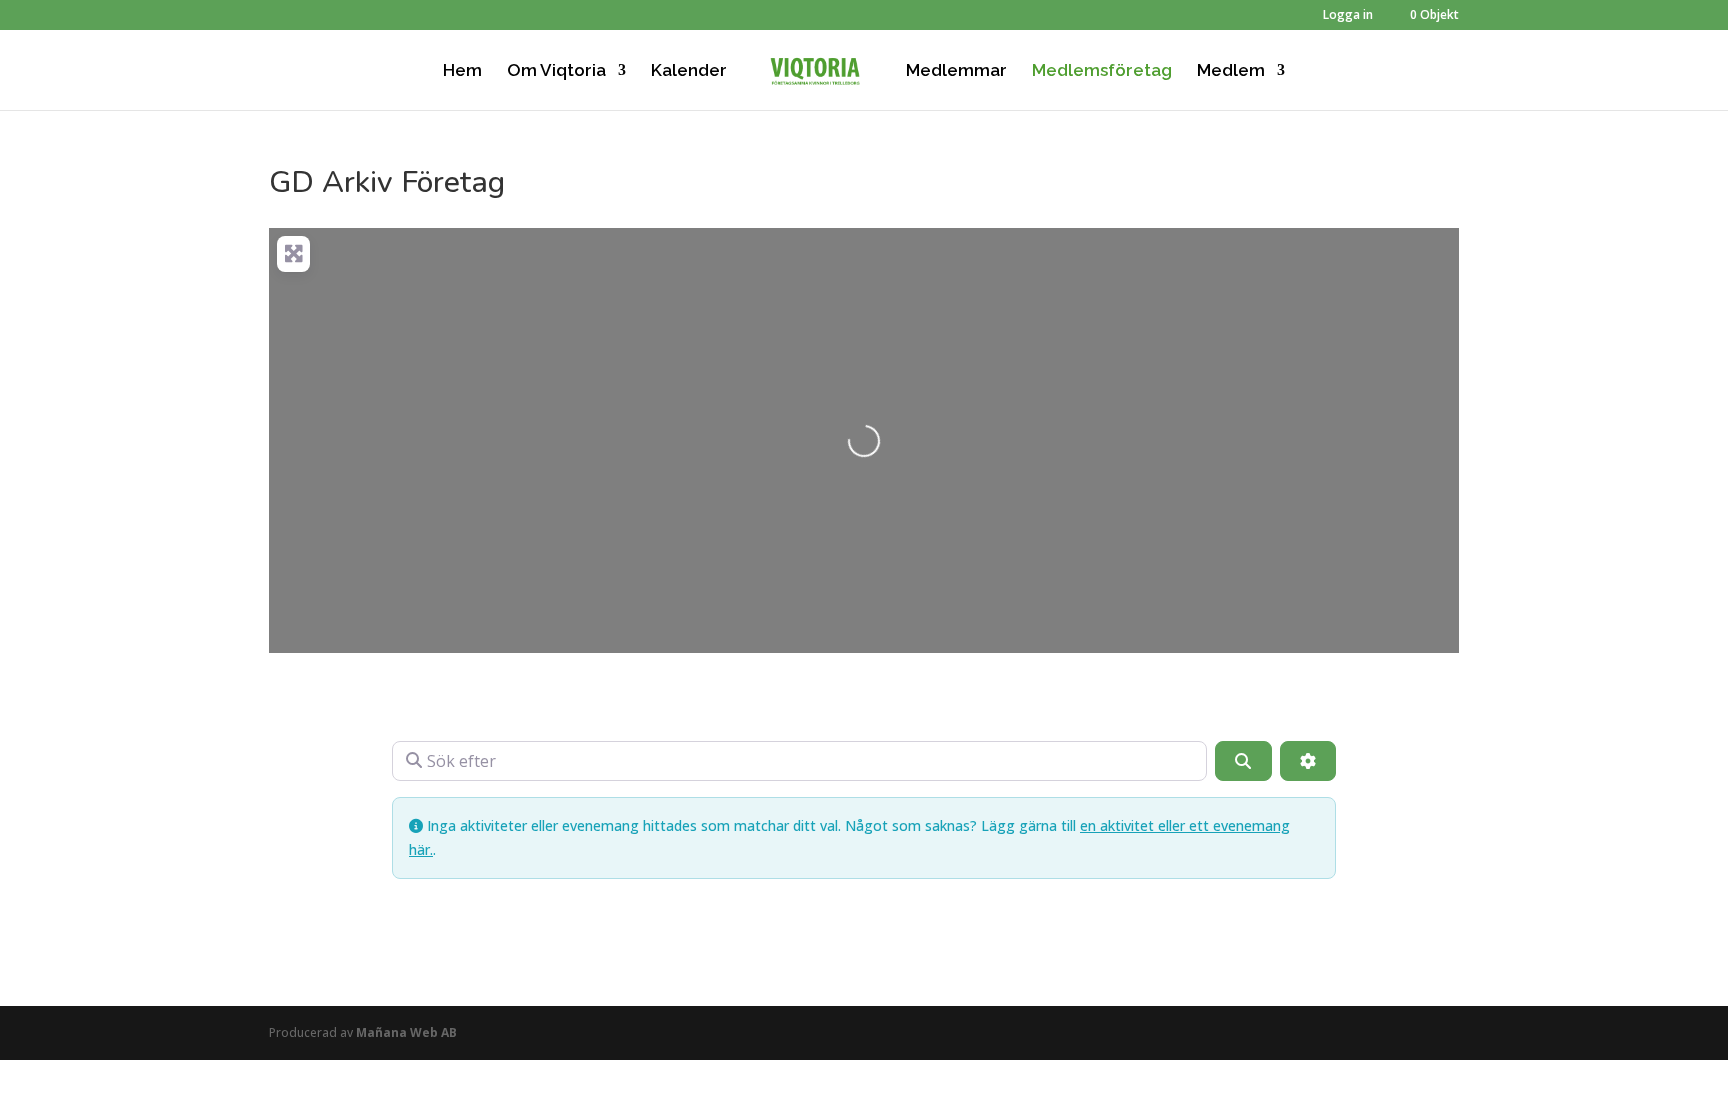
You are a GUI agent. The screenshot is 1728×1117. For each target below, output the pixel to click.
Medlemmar (956, 71)
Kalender (689, 71)
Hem (462, 71)
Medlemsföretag (1102, 71)
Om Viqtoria (556, 71)
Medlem (1231, 71)
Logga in (1348, 16)
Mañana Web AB (406, 1032)
